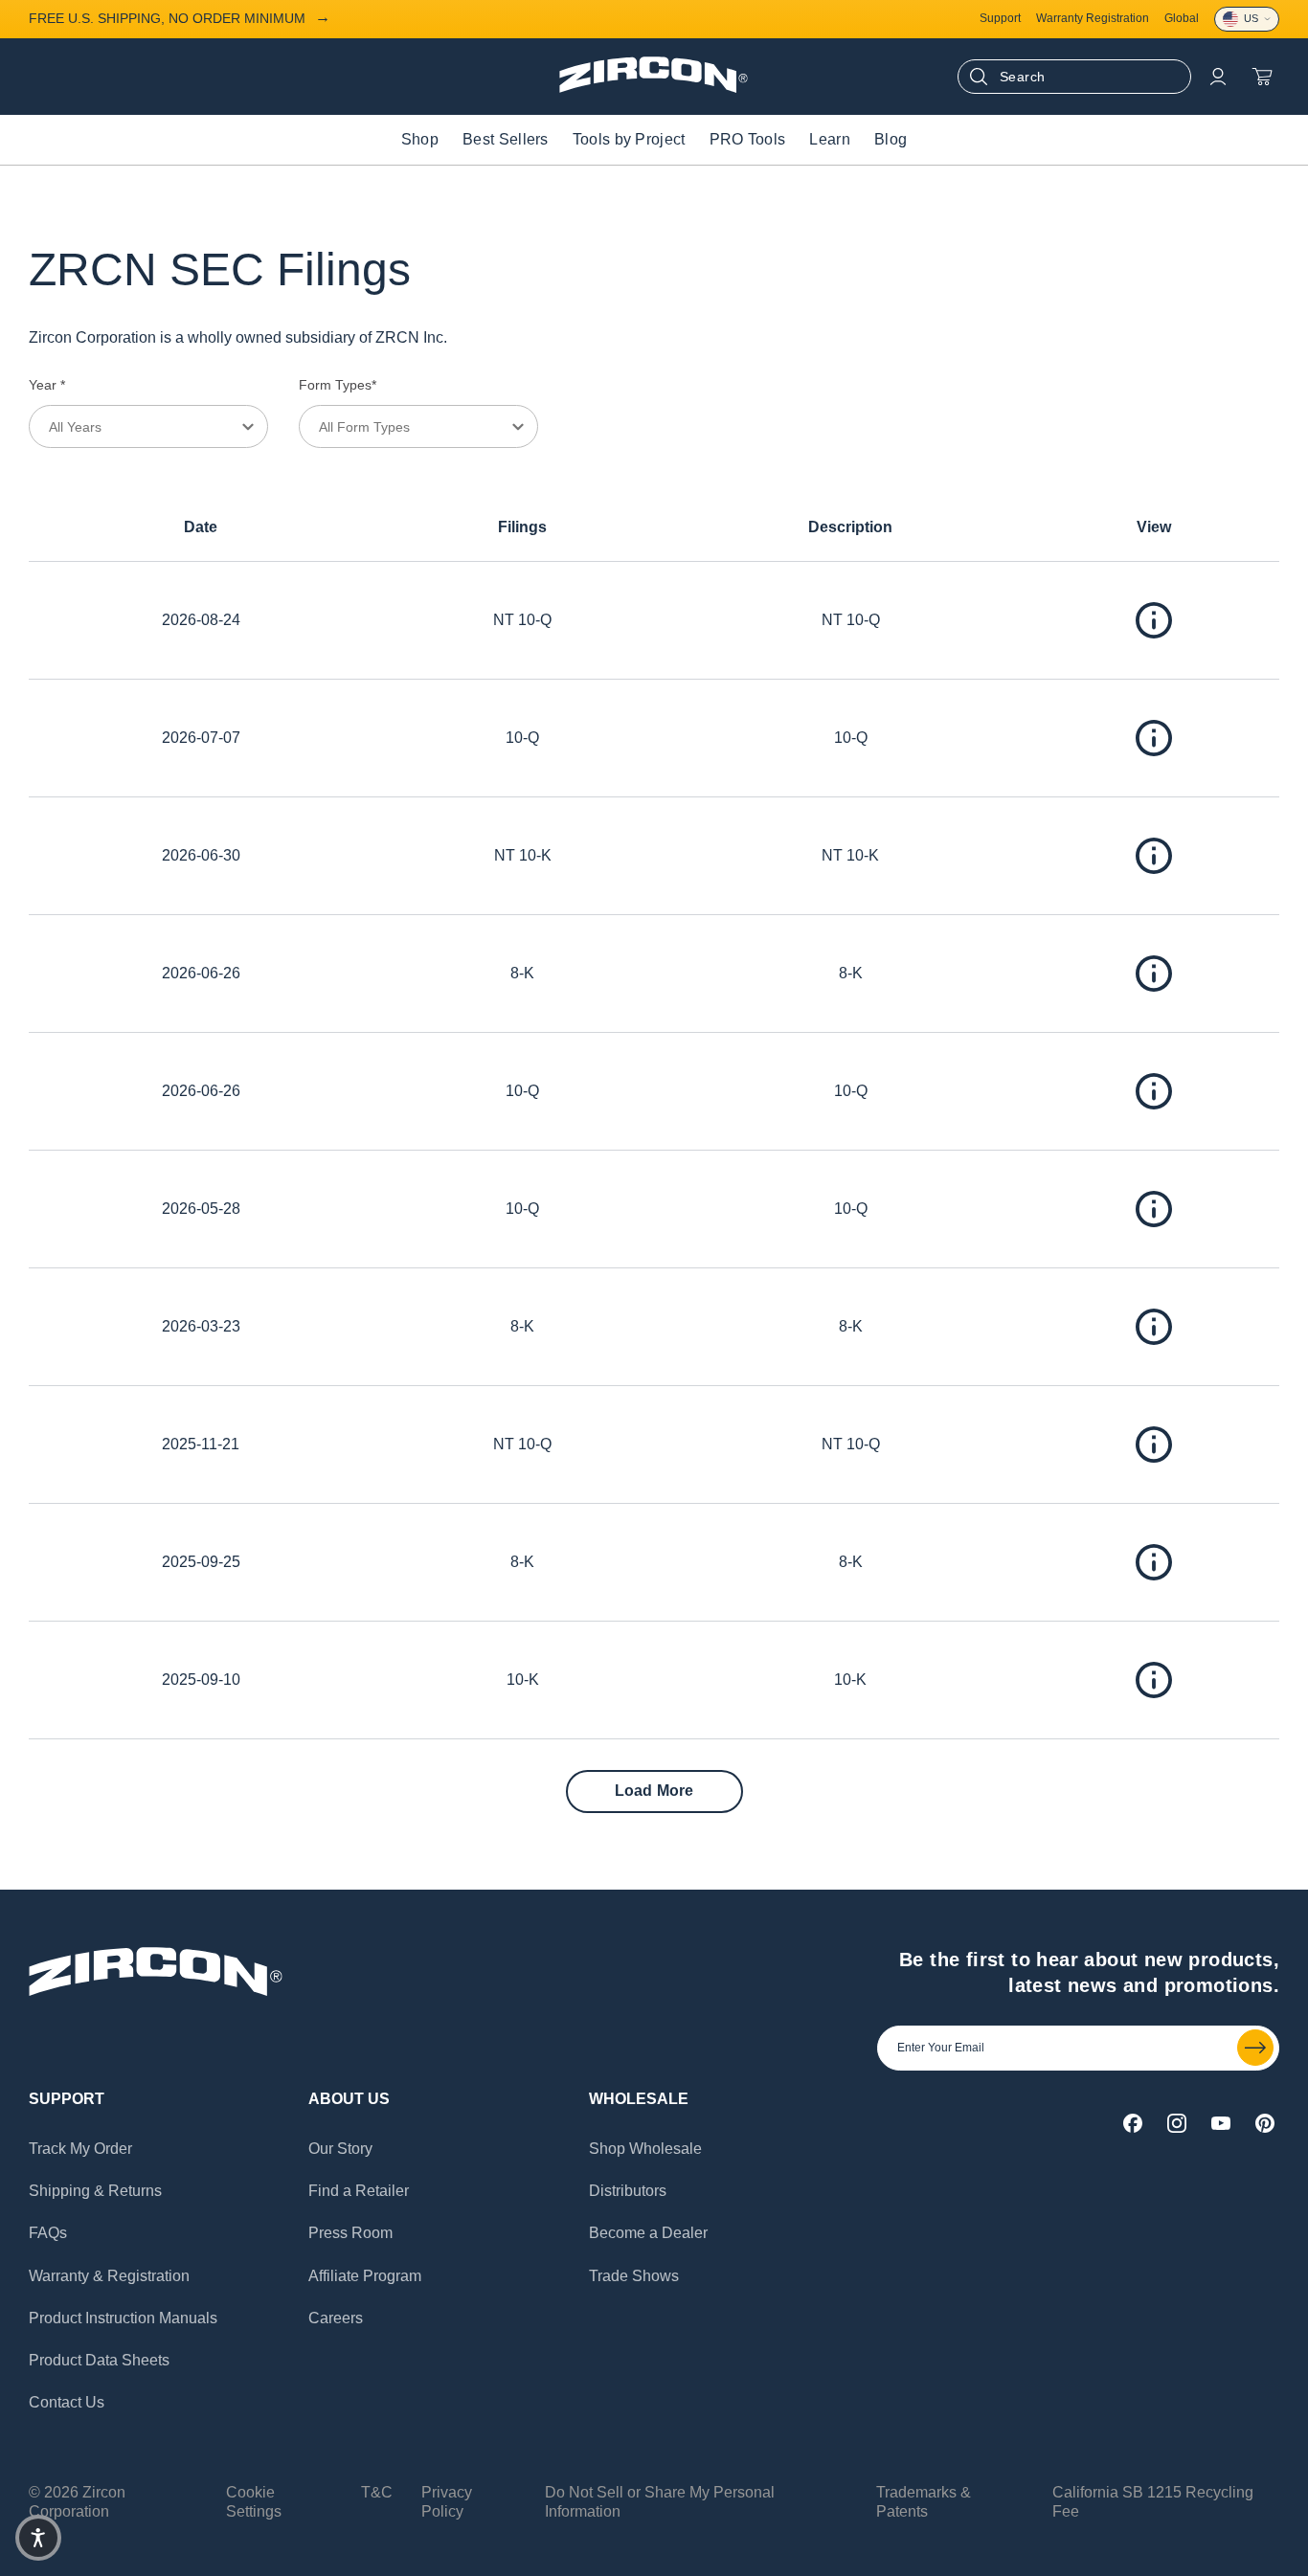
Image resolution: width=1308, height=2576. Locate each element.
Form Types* (338, 385)
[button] (38, 2538)
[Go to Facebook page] (1133, 2123)
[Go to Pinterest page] (1265, 2123)
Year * (47, 385)
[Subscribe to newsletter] (1255, 2048)
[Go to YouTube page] (1221, 2123)
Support (1000, 19)
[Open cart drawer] (1262, 77)
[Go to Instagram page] (1177, 2123)
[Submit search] (979, 77)
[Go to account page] (1218, 77)
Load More (654, 1791)
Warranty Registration (1093, 19)
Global (1182, 19)
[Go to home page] (654, 88)
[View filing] (1154, 620)
